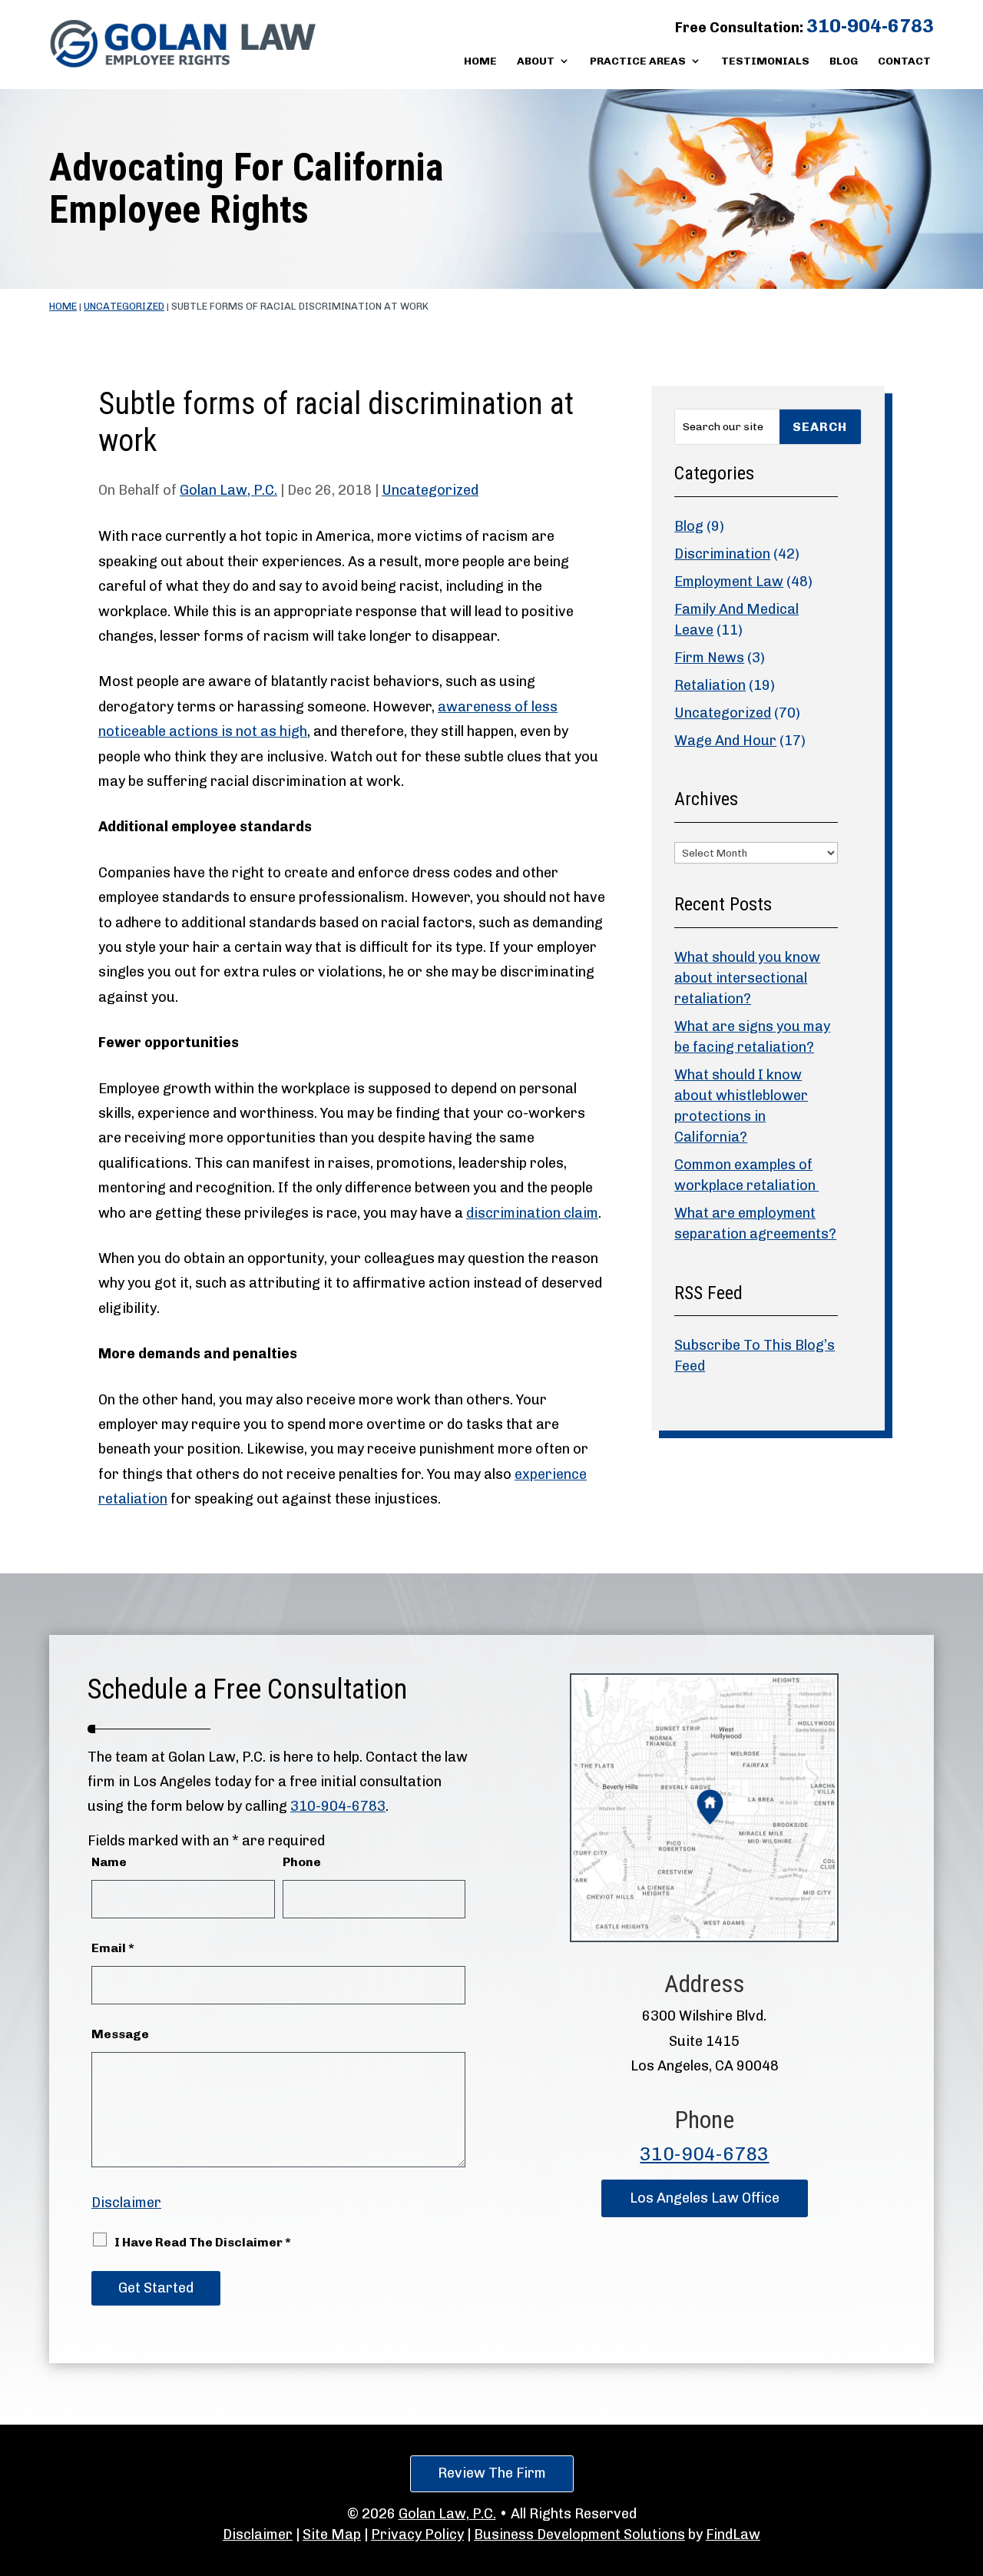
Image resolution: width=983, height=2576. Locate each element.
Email (113, 1948)
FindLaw (733, 2535)
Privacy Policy (417, 2535)
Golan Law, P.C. (228, 490)
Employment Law (729, 582)
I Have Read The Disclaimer (203, 2242)
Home (480, 62)
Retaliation (710, 685)
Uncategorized (430, 490)
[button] (968, 2465)
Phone (302, 1862)
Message (120, 2034)
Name (109, 1862)
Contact (904, 62)
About (536, 62)
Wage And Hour (725, 741)
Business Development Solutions (579, 2535)
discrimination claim (532, 1213)
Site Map (332, 2535)
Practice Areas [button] (638, 62)
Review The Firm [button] (492, 2473)
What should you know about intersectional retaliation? (747, 978)
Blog (844, 62)
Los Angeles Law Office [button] (705, 2198)
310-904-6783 (870, 26)
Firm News (709, 658)
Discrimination (722, 554)
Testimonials (765, 62)
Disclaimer (126, 2203)
